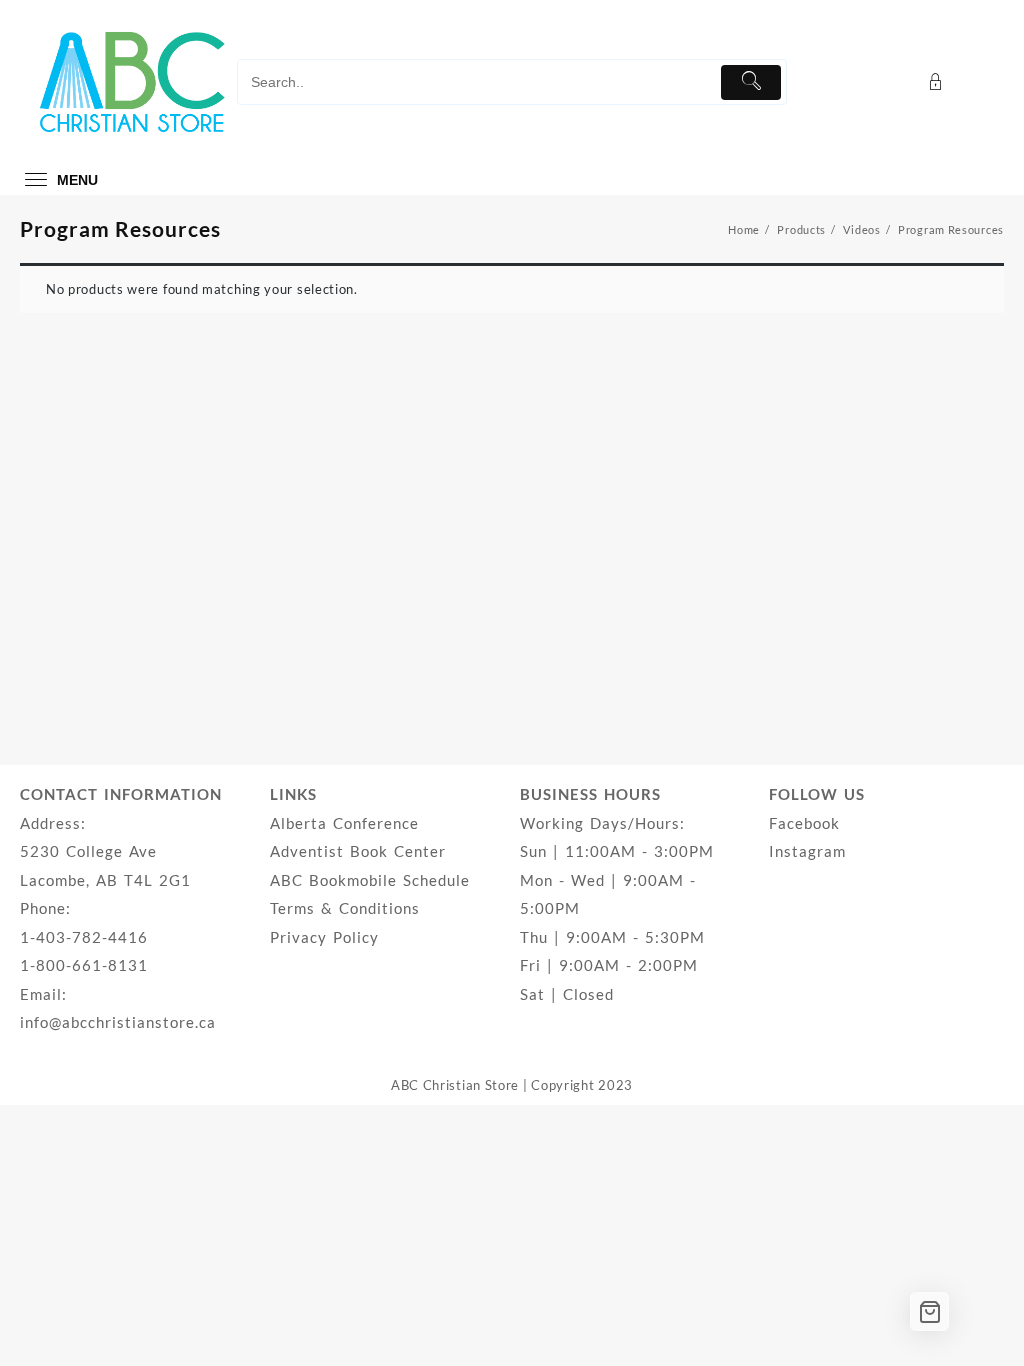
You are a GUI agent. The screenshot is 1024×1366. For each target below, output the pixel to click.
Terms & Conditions (345, 908)
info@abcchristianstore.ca (118, 1022)
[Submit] (751, 82)
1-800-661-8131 (84, 965)
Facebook (804, 823)
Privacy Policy (324, 937)
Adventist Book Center (358, 851)
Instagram (807, 851)
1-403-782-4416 (84, 937)
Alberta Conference (344, 823)
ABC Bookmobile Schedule (370, 880)
